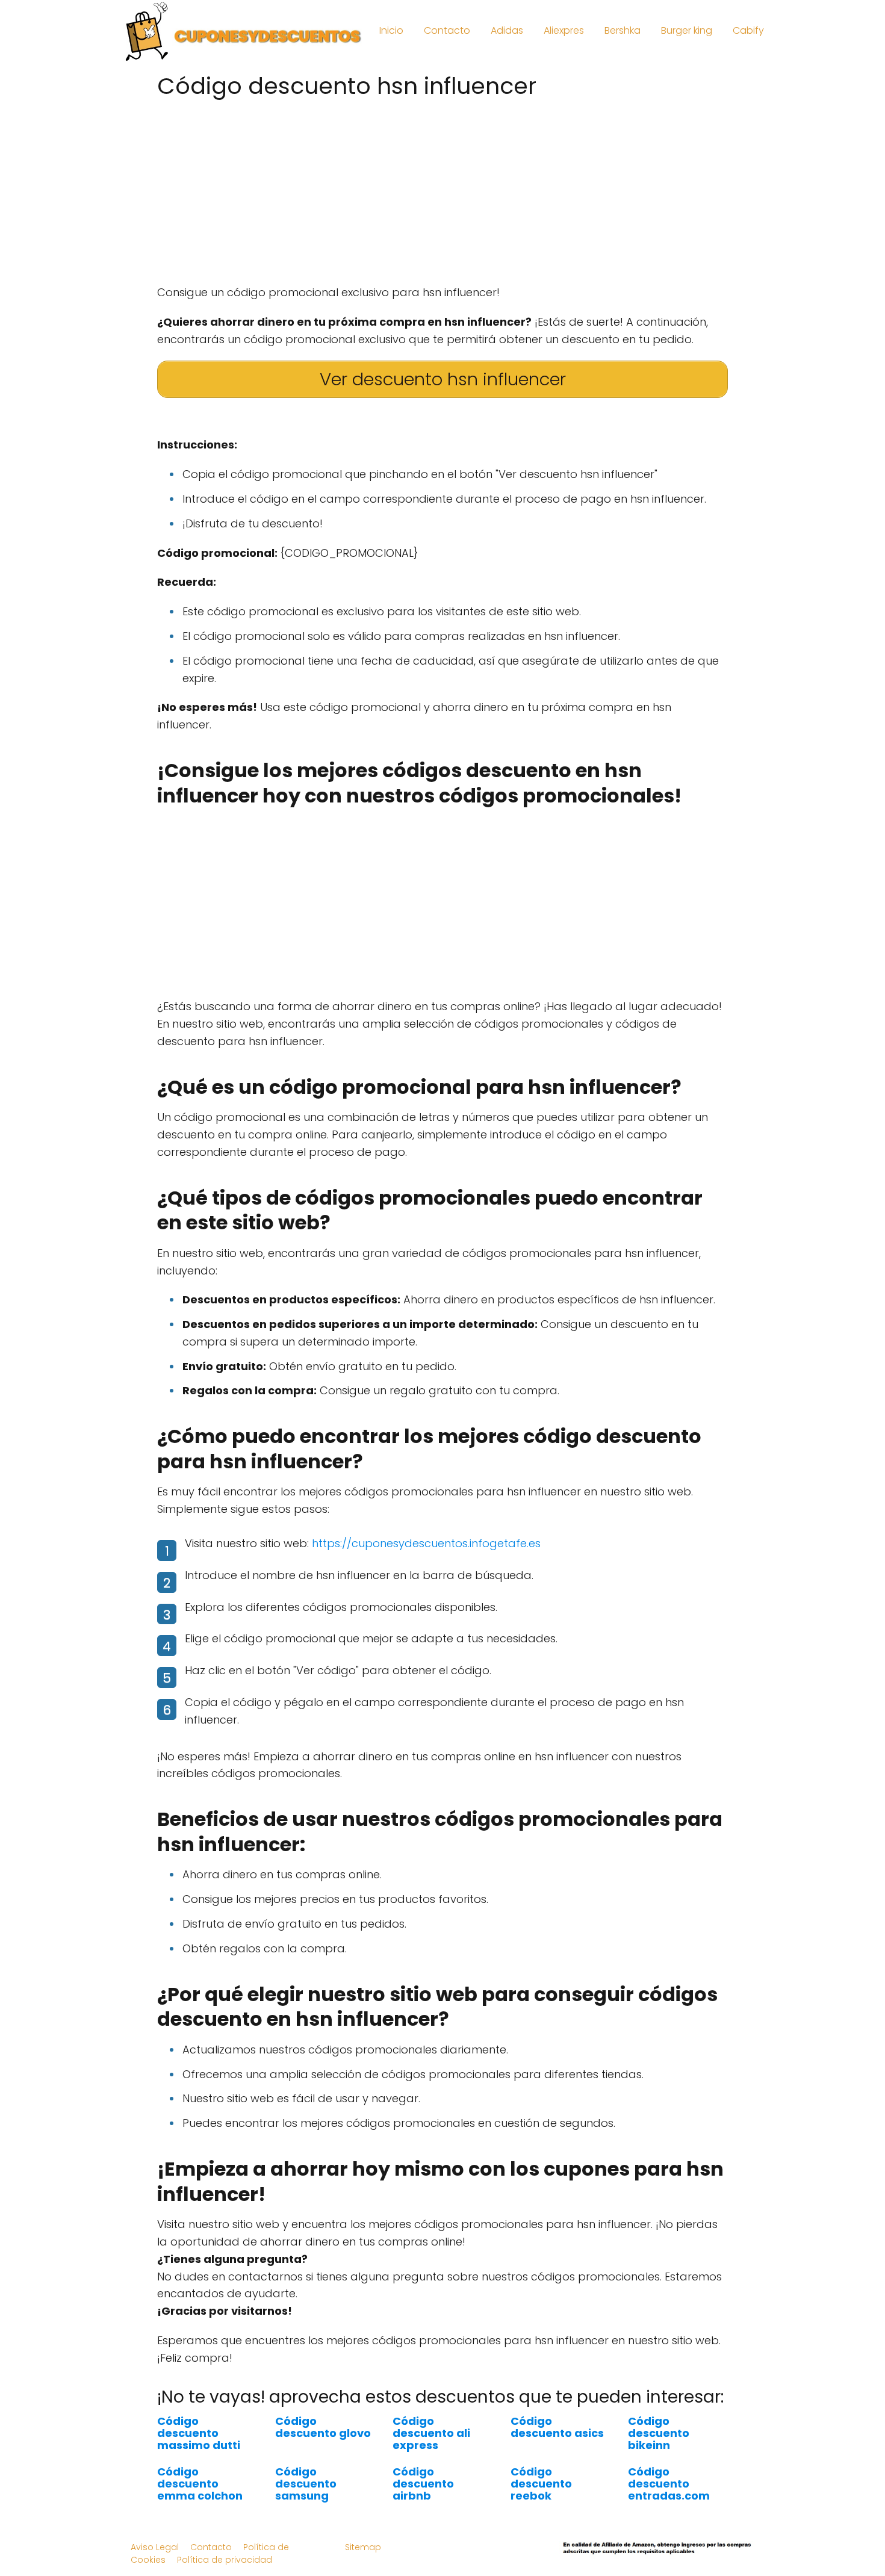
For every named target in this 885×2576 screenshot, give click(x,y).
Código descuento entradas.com (669, 2484)
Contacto (447, 30)
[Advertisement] (442, 188)
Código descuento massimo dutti (199, 2433)
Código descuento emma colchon (200, 2484)
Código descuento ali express (431, 2433)
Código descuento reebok (541, 2484)
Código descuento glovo (323, 2427)
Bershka (623, 30)
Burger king (687, 30)
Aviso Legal (155, 2547)
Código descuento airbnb (423, 2484)
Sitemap (363, 2547)
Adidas (507, 30)
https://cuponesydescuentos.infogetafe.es (426, 1543)
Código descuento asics (557, 2427)
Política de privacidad (225, 2560)
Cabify (748, 30)
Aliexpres (564, 30)
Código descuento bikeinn (659, 2433)
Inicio (391, 30)
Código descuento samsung (306, 2484)
